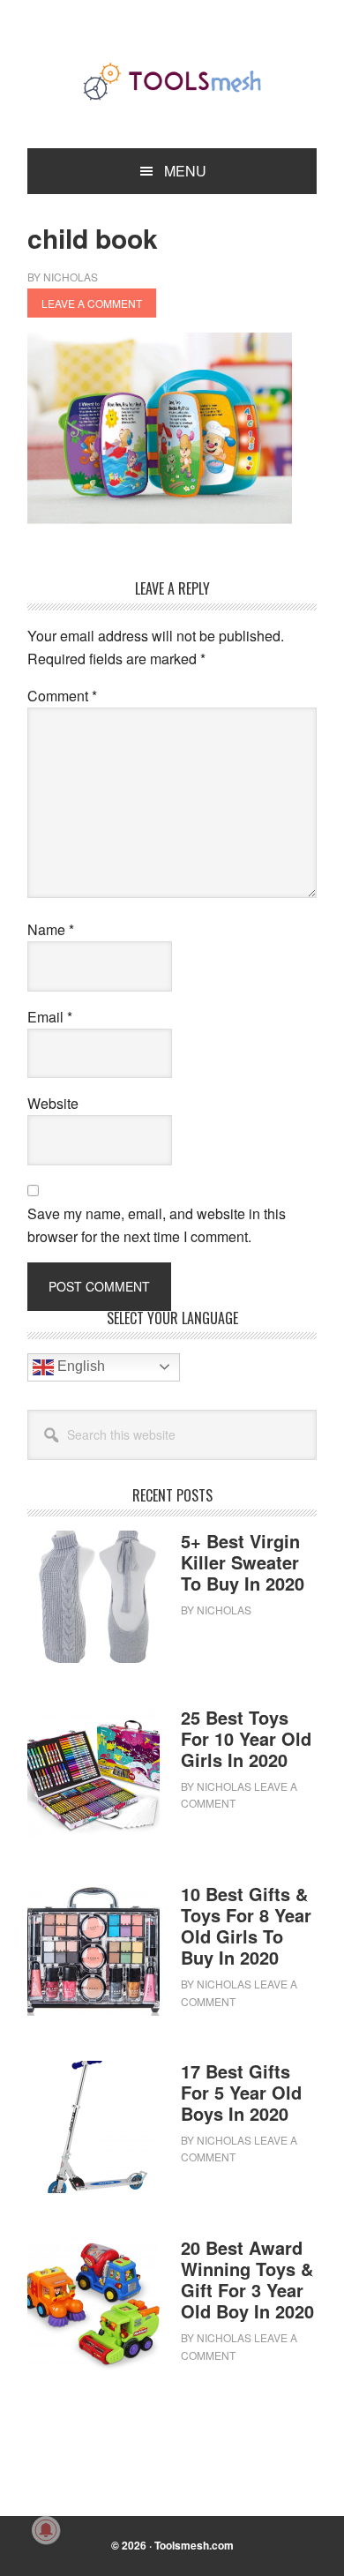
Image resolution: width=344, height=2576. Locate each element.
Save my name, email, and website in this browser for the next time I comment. (157, 1225)
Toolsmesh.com (194, 2545)
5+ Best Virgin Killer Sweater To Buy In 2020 (243, 1562)
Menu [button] (185, 171)
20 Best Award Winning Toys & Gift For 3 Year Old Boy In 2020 (247, 2279)
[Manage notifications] (46, 2530)
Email (50, 1017)
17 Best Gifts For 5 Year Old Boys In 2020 (241, 2092)
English (79, 1366)
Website (53, 1103)
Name (51, 929)
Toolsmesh (172, 81)
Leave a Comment (92, 303)
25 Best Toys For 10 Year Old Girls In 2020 (246, 1738)
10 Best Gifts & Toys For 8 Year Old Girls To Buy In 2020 (246, 1925)
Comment (62, 696)
